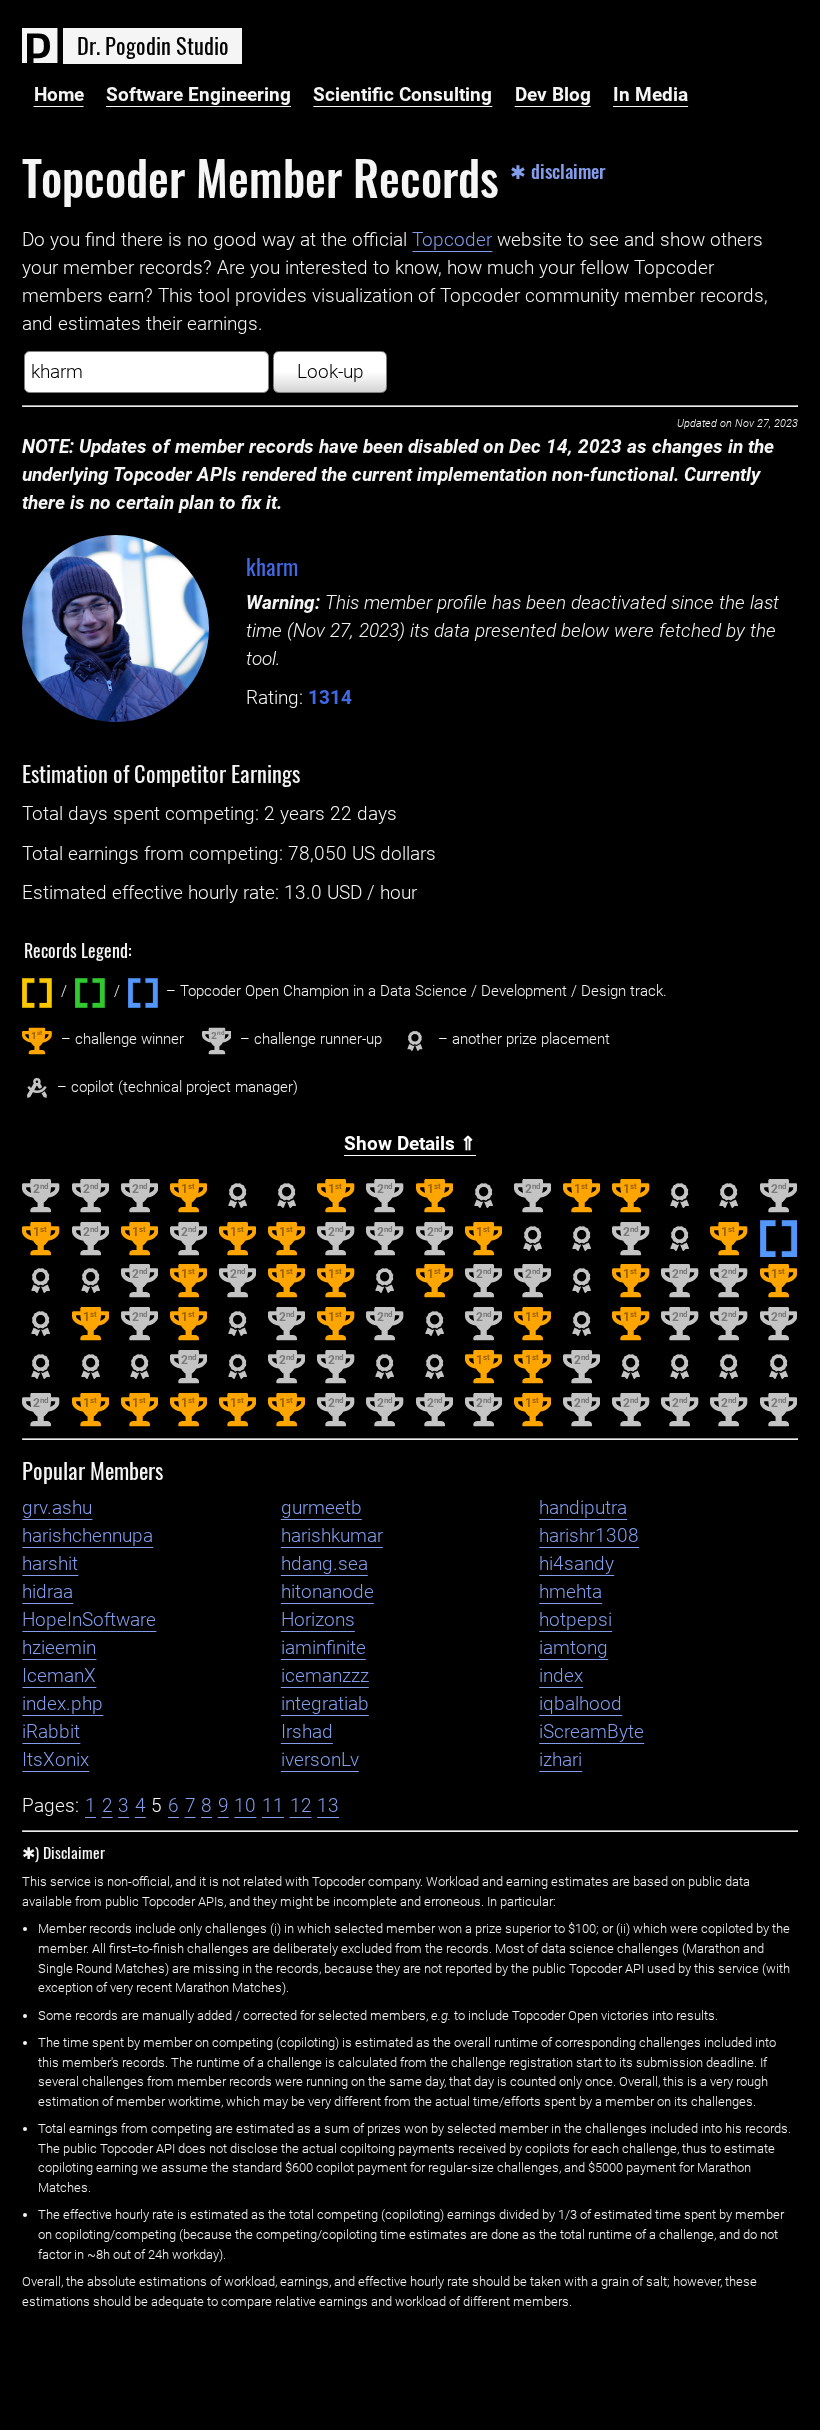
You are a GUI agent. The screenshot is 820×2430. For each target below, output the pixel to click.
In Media (650, 95)
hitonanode (327, 1592)
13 (328, 1806)
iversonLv (320, 1760)
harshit (50, 1564)
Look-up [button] (330, 372)
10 (245, 1806)
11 (273, 1806)
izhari (560, 1760)
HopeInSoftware (89, 1620)
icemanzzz (325, 1676)
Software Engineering (198, 95)
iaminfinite (323, 1648)
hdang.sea (324, 1564)
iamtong (573, 1648)
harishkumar (332, 1536)
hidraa (47, 1592)
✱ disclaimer (558, 171)
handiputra (583, 1508)
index (561, 1676)
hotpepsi (575, 1620)
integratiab (325, 1704)
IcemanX (59, 1676)
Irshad (307, 1732)
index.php (62, 1704)
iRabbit (51, 1732)
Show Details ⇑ (410, 1144)
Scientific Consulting (402, 95)
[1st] (188, 1208)
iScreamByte (591, 1732)
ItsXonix (55, 1760)
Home (59, 95)
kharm (272, 565)
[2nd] (40, 1208)
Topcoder (452, 240)
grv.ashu (57, 1508)
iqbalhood (580, 1704)
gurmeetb (321, 1508)
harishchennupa (87, 1536)
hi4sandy (576, 1564)
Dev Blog (553, 95)
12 (301, 1806)
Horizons (318, 1620)
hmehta (570, 1592)
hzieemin (59, 1648)
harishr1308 (589, 1536)
